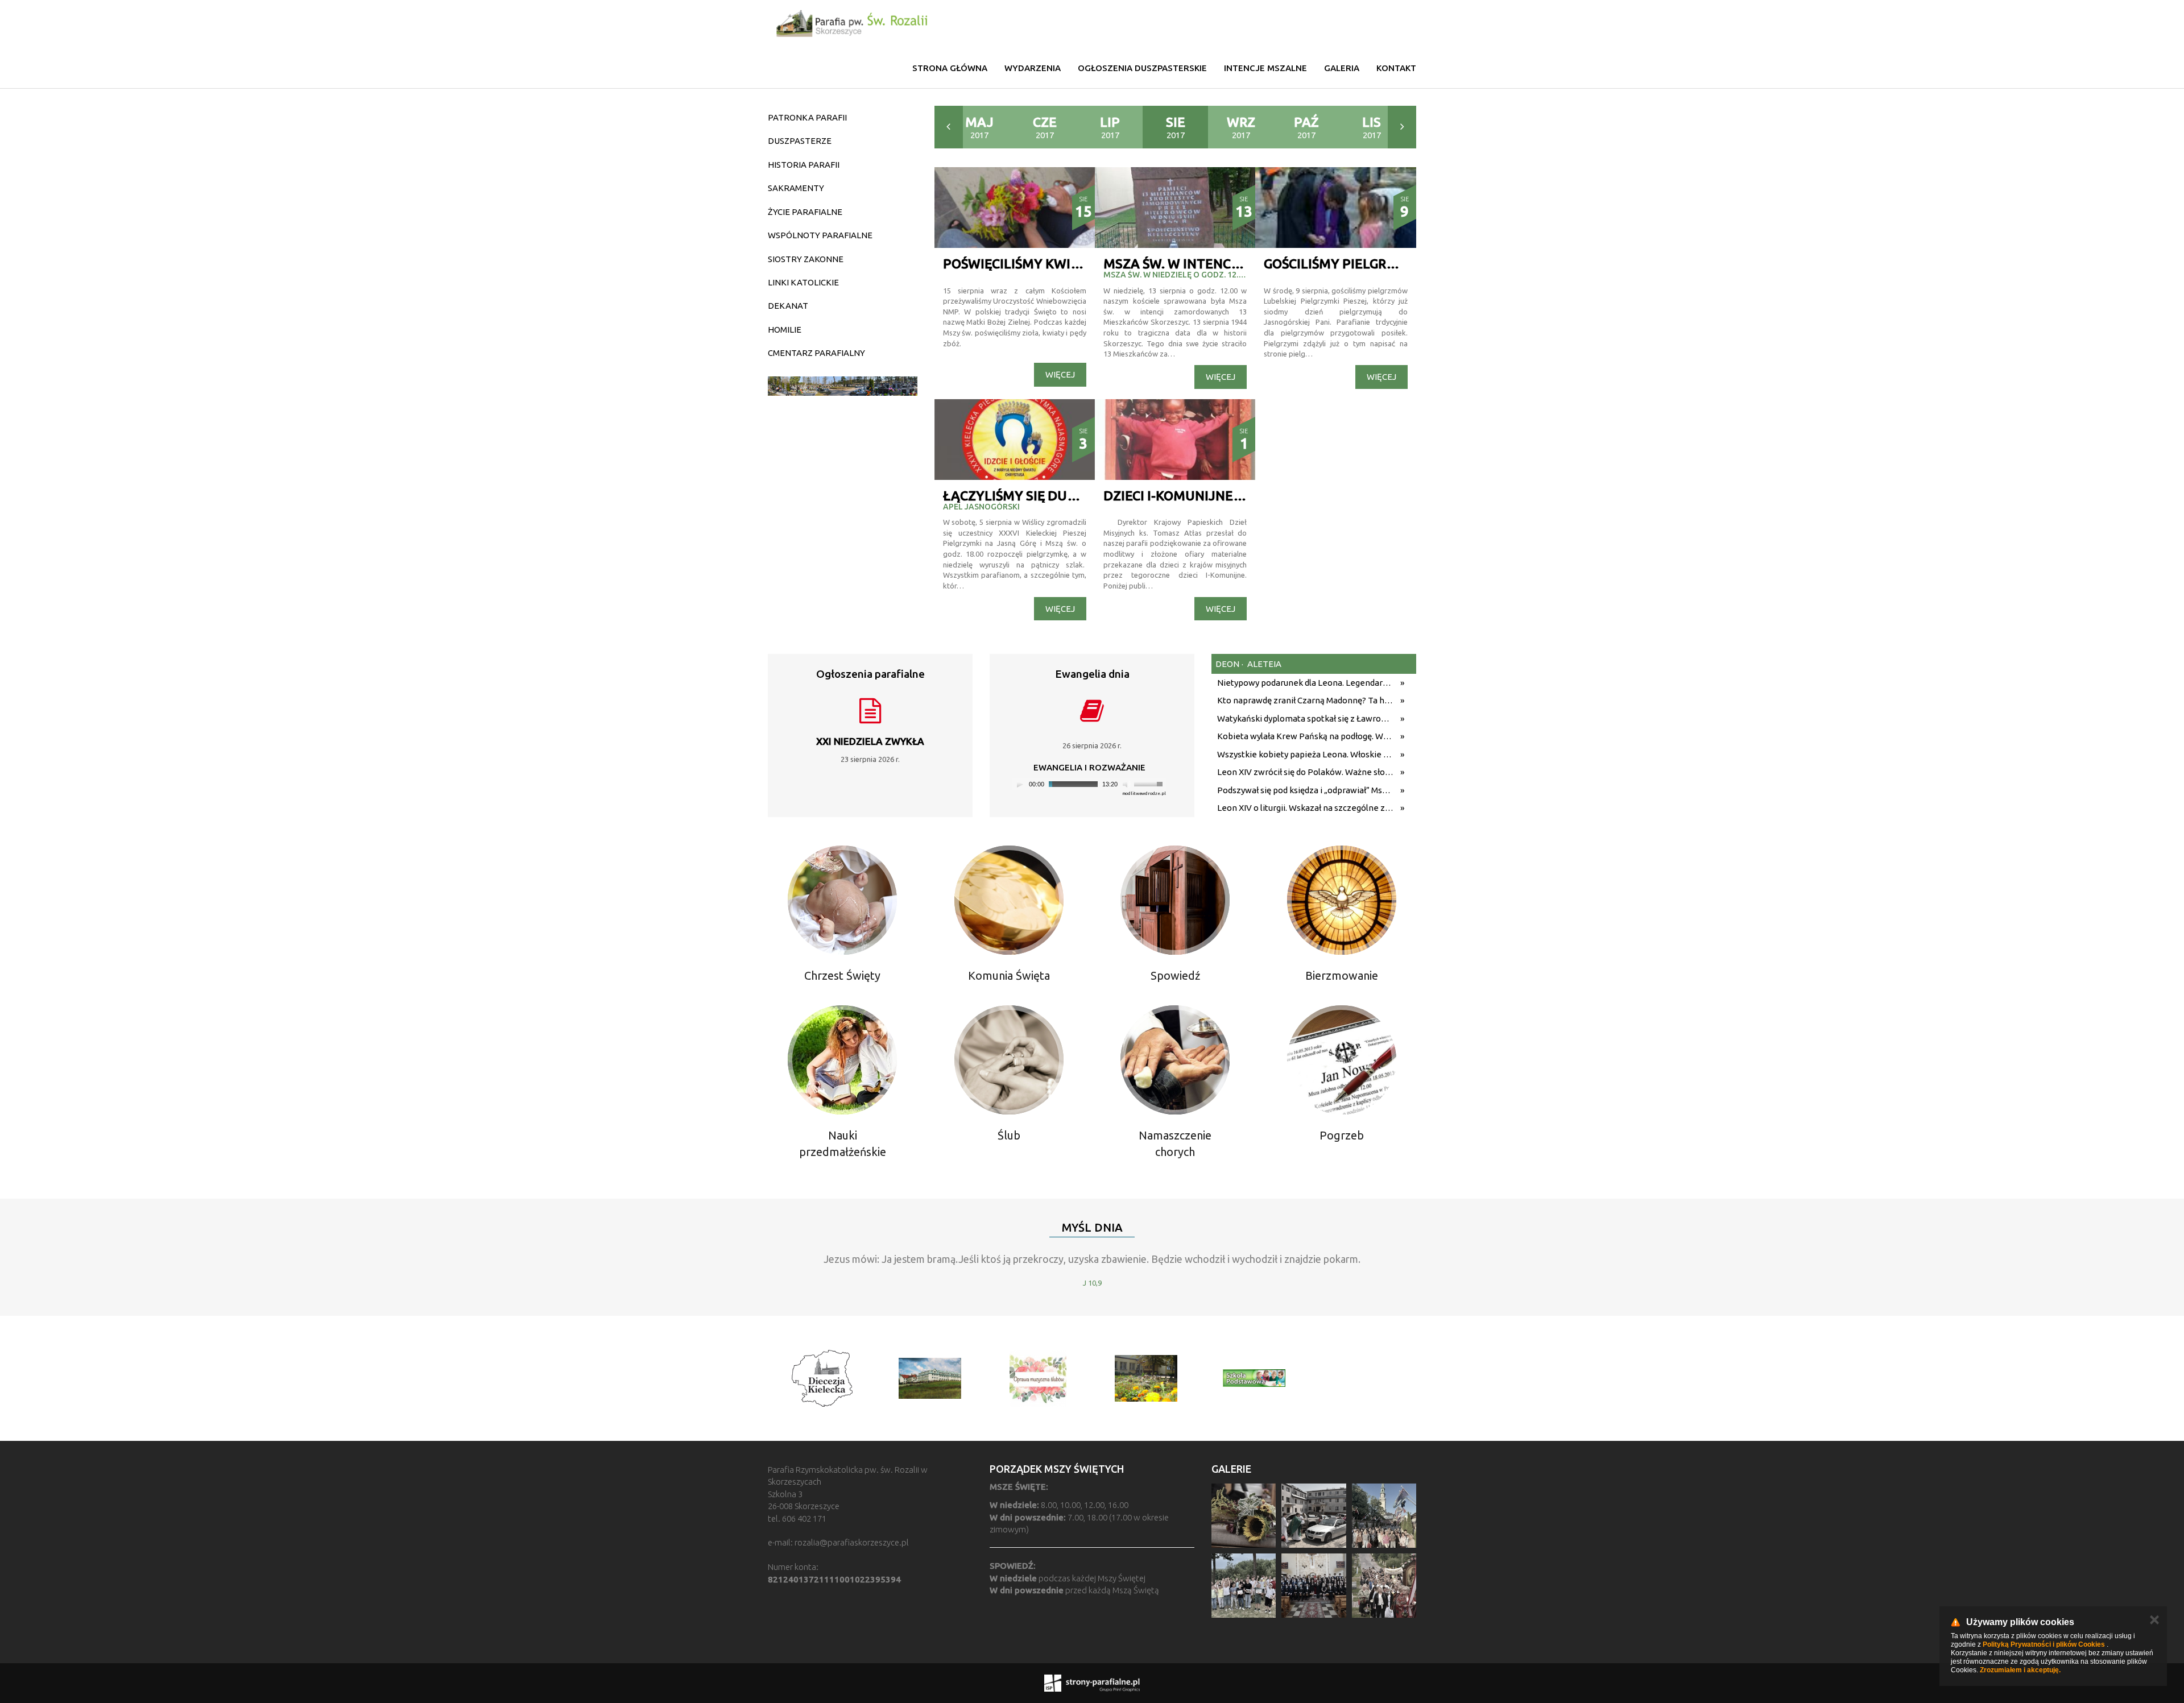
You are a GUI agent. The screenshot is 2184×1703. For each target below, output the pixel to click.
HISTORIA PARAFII (804, 165)
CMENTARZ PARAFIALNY (816, 353)
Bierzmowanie (1342, 975)
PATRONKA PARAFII (807, 117)
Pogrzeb (1342, 1135)
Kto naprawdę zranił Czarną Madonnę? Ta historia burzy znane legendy (1306, 700)
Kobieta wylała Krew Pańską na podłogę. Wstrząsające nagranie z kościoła (1306, 736)
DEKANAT (788, 306)
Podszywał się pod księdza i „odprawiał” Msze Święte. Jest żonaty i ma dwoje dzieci (1306, 790)
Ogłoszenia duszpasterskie (1142, 68)
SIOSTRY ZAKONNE (806, 259)
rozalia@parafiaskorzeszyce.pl (852, 1542)
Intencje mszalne (1265, 68)
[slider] (1150, 783)
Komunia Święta (1009, 975)
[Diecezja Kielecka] (822, 1378)
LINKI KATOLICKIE (803, 282)
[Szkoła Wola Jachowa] (1254, 1378)
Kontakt (1396, 68)
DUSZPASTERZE (800, 141)
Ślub (1009, 1135)
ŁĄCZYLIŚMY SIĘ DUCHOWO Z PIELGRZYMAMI (1085, 496)
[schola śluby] (1038, 1378)
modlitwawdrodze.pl (1144, 794)
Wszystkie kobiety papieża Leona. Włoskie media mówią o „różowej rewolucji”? (1306, 754)
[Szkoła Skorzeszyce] (1146, 1378)
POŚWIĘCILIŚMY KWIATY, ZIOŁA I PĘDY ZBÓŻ (1082, 264)
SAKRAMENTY (796, 188)
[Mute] (1127, 784)
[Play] (1020, 784)
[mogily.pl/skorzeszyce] (843, 386)
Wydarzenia (1033, 68)
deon (1227, 664)
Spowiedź (1175, 975)
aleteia (1263, 664)
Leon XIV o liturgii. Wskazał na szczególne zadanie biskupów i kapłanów (1306, 808)
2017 (979, 127)
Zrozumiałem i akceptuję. (2020, 1670)
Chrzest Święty (842, 975)
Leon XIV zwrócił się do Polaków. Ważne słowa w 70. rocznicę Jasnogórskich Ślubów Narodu (1306, 772)
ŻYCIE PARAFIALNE (805, 212)
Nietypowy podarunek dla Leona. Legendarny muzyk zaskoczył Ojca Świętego (1306, 683)
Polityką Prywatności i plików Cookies (2044, 1644)
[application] (1089, 784)
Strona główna (950, 68)
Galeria (1342, 68)
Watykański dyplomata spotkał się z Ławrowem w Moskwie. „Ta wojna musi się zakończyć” (1306, 718)
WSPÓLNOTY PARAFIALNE (820, 235)
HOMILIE (785, 330)
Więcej (1060, 374)
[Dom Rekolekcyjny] (930, 1378)
